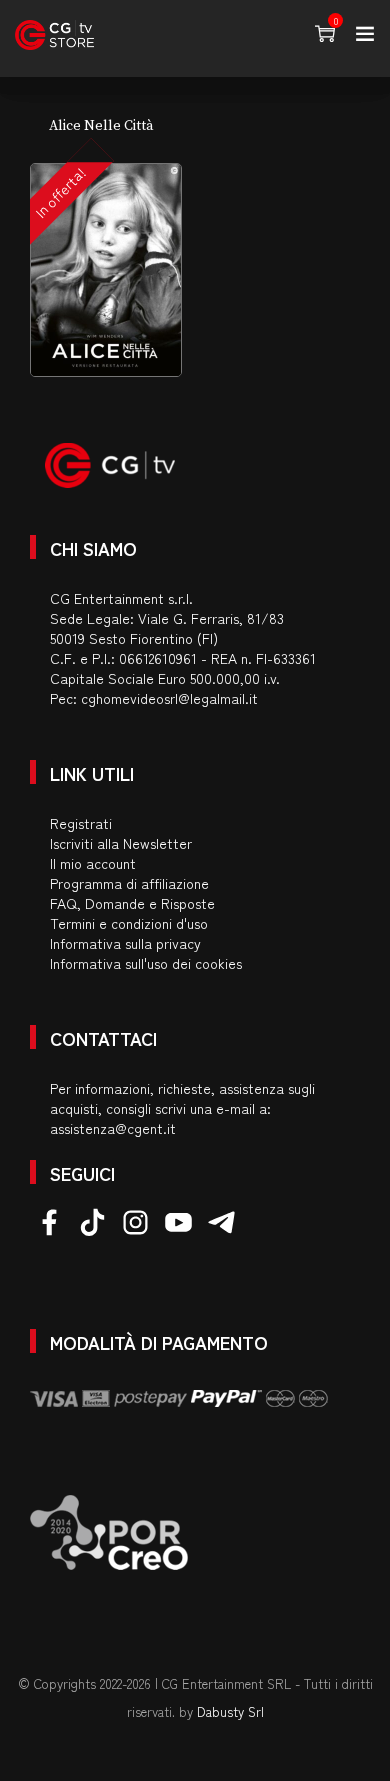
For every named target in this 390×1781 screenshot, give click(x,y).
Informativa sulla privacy (125, 943)
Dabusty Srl (230, 1711)
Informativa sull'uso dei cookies (146, 963)
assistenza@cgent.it (113, 1128)
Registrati (81, 823)
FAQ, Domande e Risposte (132, 903)
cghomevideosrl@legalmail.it (169, 698)
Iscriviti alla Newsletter (121, 843)
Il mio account (93, 863)
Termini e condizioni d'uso (129, 923)
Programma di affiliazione (129, 883)
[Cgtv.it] (54, 35)
